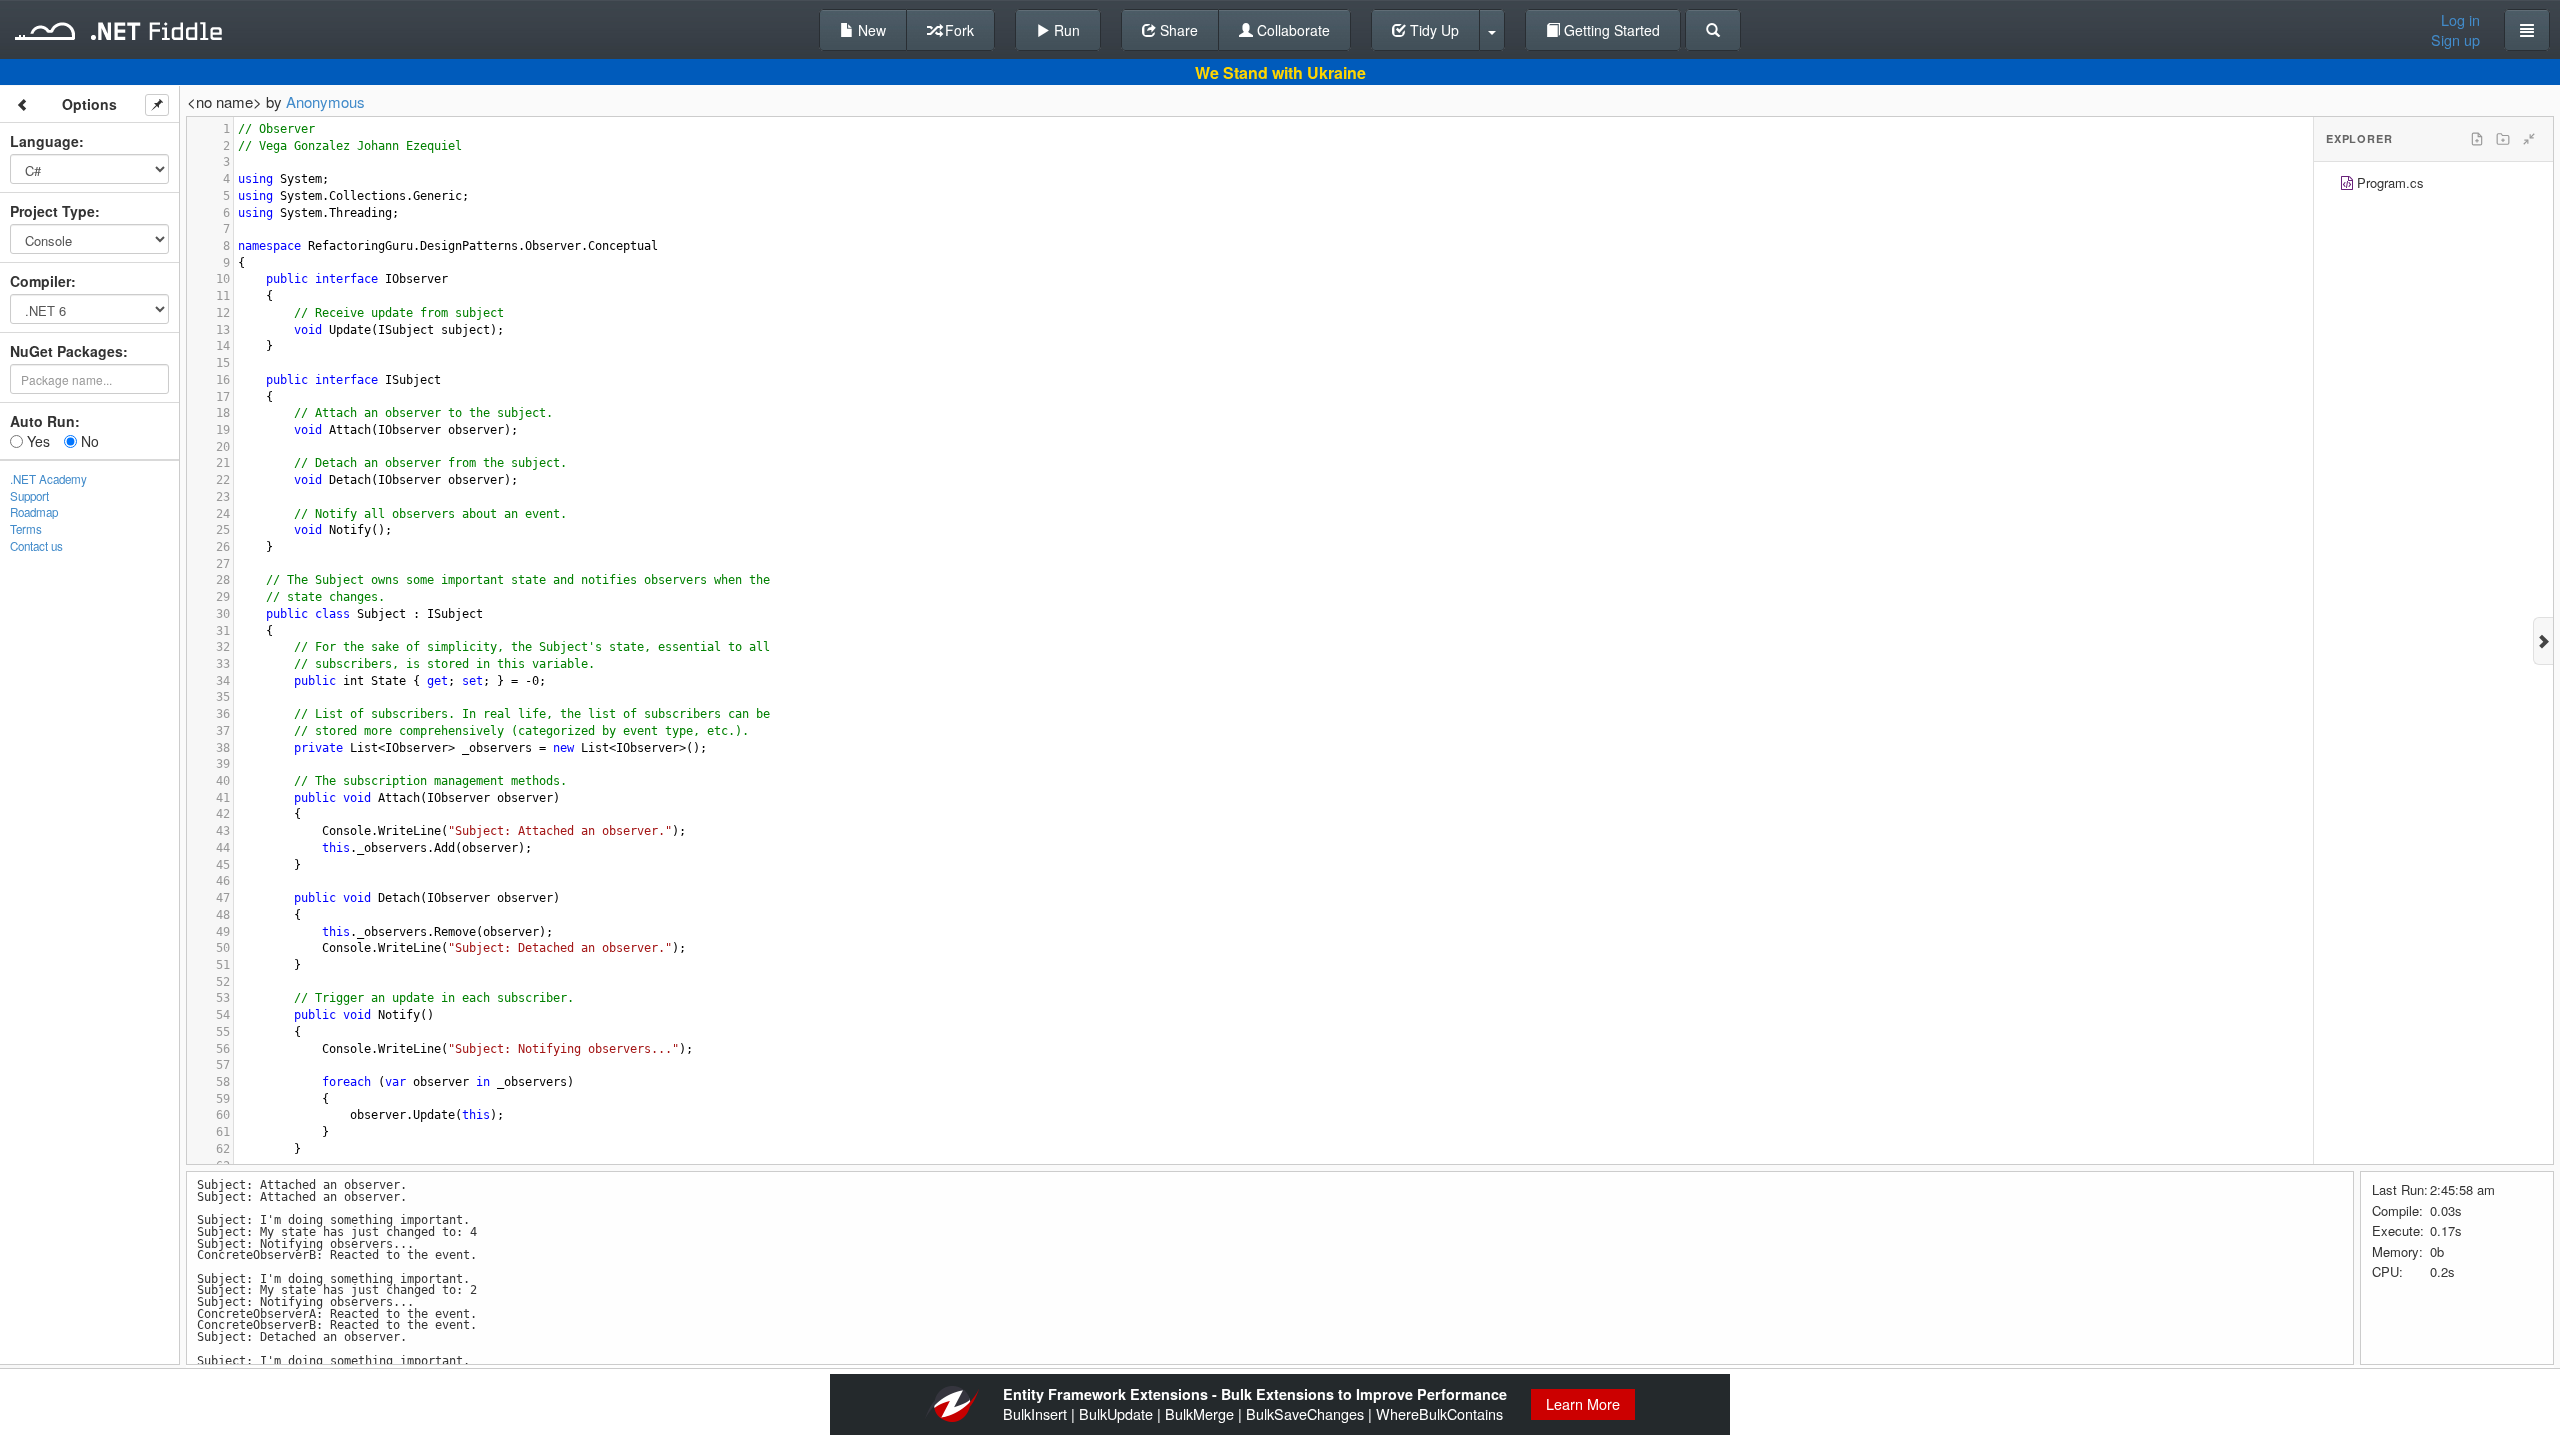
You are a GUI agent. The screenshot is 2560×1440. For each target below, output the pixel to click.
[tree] (2433, 185)
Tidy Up (1432, 30)
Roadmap (34, 512)
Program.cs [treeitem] (2390, 182)
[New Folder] (2503, 139)
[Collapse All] (2529, 139)
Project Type (52, 211)
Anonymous (325, 101)
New (870, 30)
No (88, 441)
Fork (957, 30)
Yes (36, 441)
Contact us (36, 546)
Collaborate (1291, 30)
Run (1065, 30)
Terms (26, 529)
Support (29, 496)
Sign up (2455, 40)
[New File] (2477, 139)
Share (1177, 30)
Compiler (40, 281)
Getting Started (1610, 30)
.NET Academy (48, 479)
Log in (2460, 20)
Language (44, 141)
